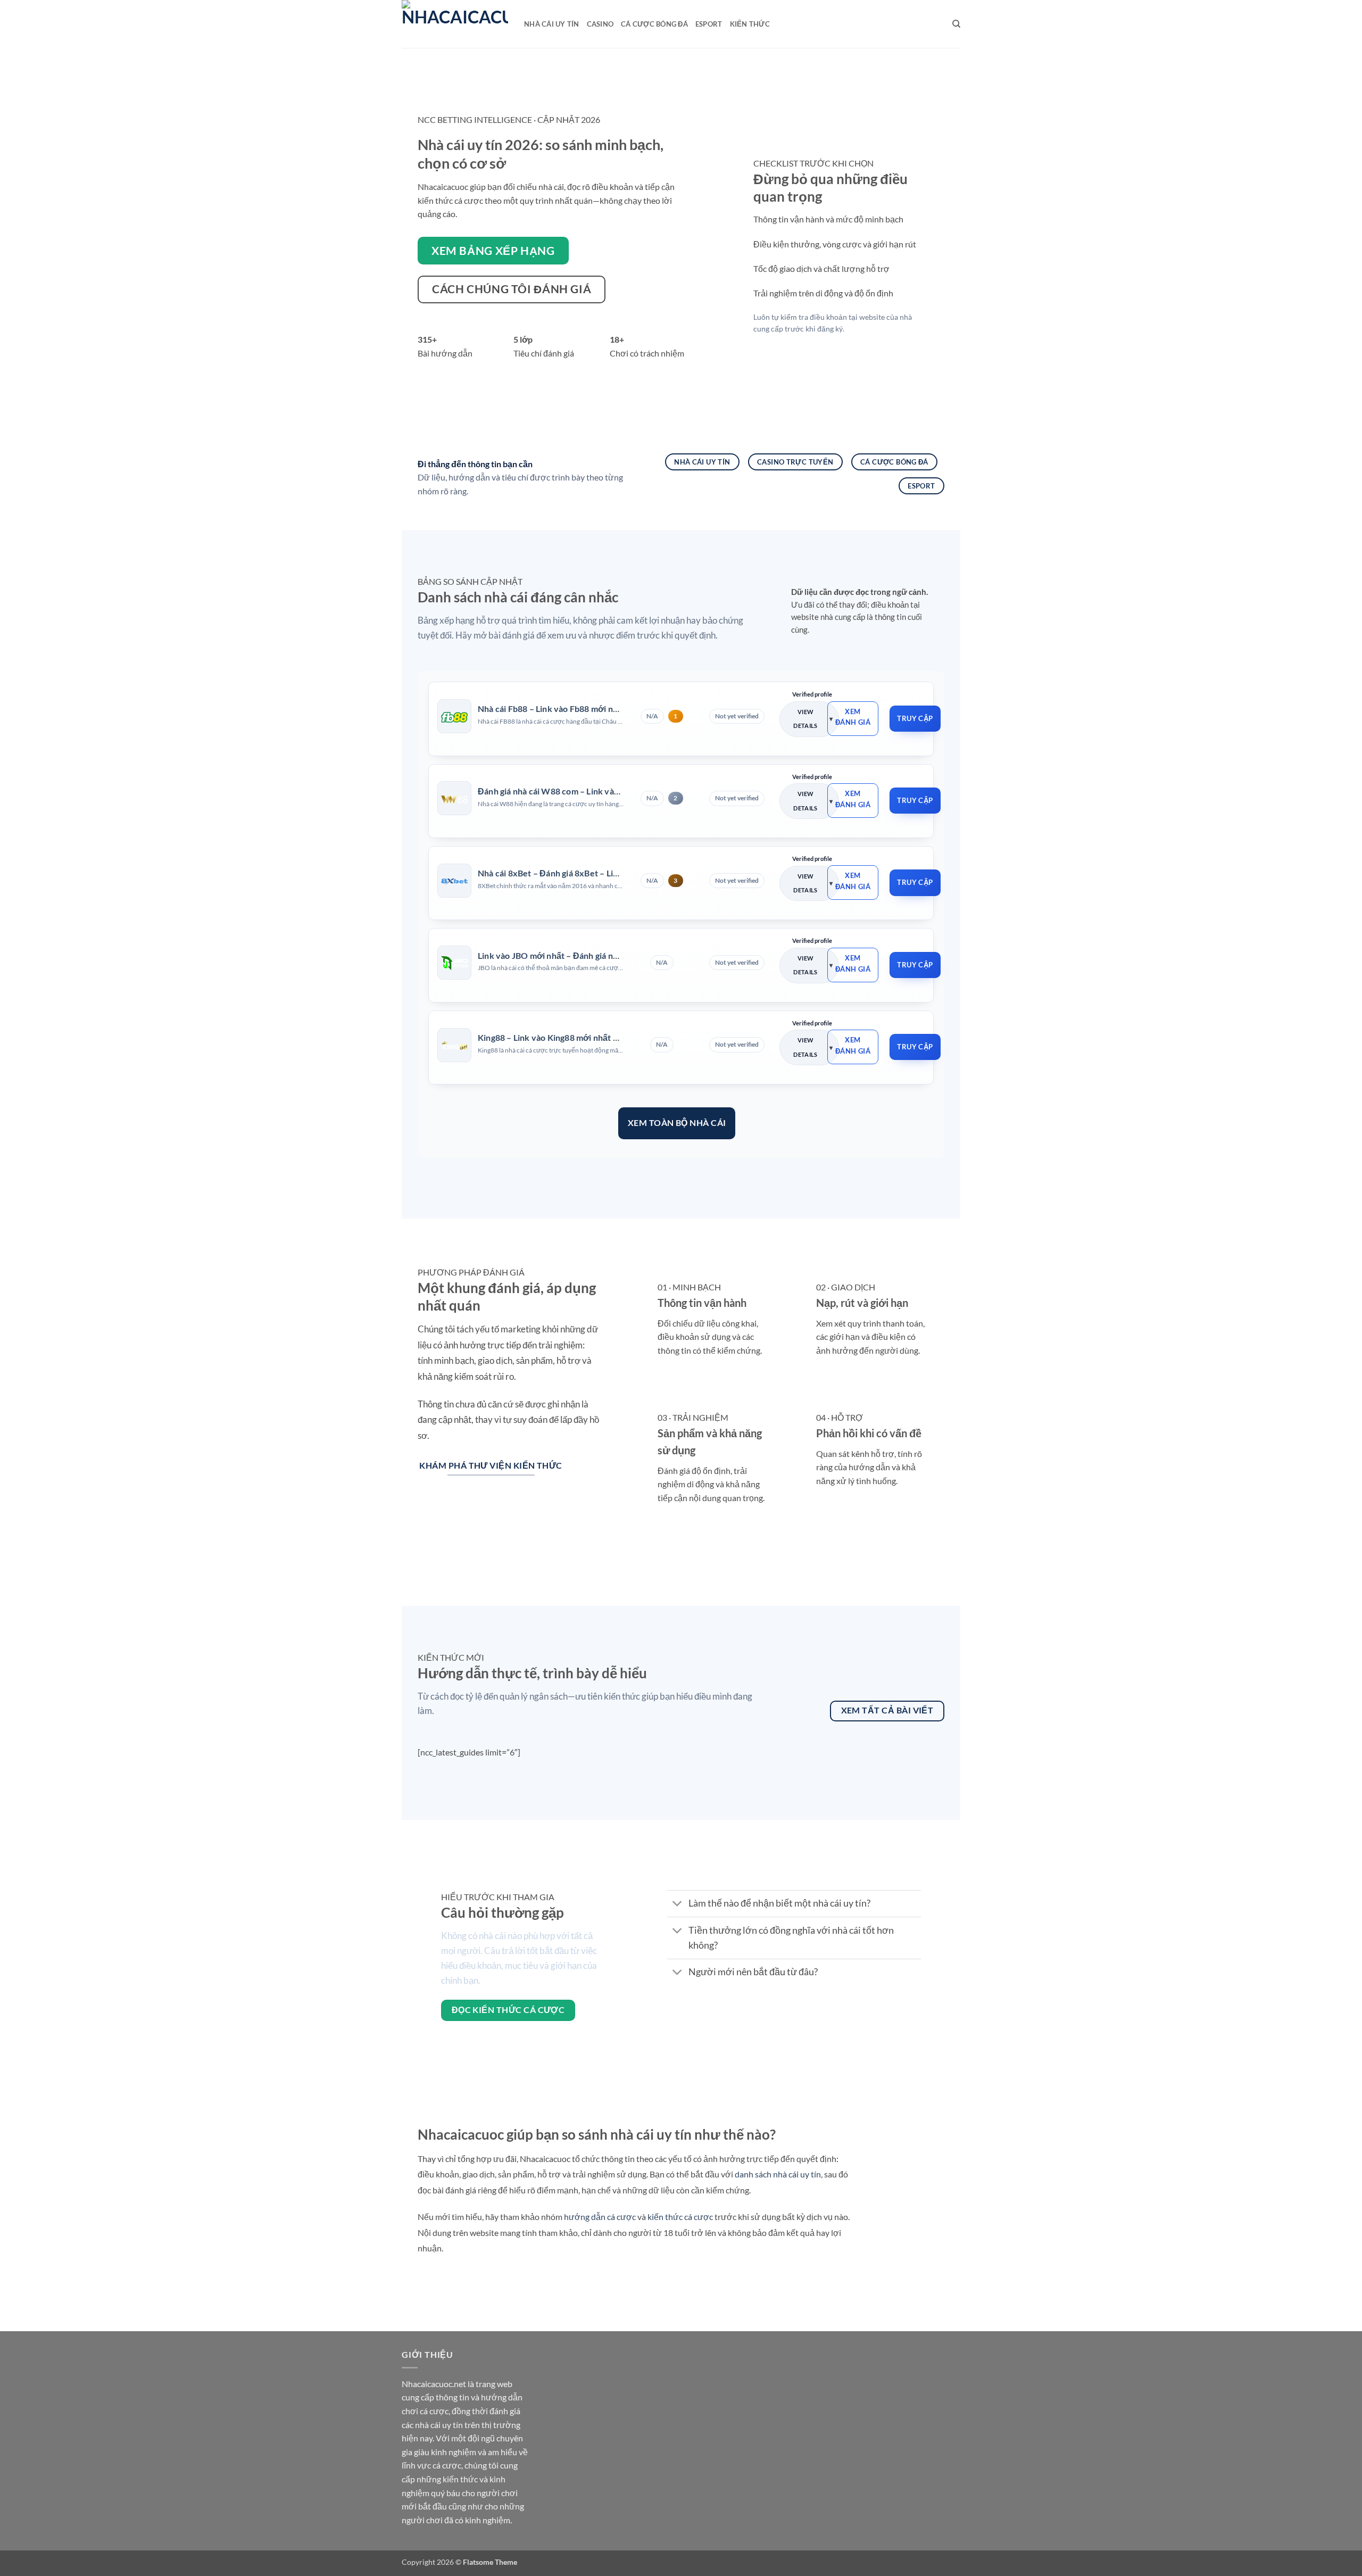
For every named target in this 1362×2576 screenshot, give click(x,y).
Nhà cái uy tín (552, 24)
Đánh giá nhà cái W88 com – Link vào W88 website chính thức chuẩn (610, 791)
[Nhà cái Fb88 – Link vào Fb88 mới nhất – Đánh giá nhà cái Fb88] (454, 716)
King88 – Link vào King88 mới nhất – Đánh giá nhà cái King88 (594, 1037)
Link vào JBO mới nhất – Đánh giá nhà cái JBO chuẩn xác (586, 955)
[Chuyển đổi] (678, 1905)
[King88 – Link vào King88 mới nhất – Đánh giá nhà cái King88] (454, 1045)
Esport (709, 24)
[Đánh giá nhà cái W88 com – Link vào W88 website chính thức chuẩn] (454, 799)
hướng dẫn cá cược (600, 2217)
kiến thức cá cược (680, 2217)
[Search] (956, 24)
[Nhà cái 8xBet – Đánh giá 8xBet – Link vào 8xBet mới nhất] (454, 881)
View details (805, 719)
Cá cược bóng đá (654, 24)
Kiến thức (750, 24)
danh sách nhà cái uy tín (778, 2174)
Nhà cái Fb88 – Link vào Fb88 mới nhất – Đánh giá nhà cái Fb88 (597, 709)
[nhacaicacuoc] (455, 24)
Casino (600, 24)
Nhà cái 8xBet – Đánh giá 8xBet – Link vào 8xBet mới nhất (589, 873)
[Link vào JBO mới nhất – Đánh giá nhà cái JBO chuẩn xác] (454, 963)
